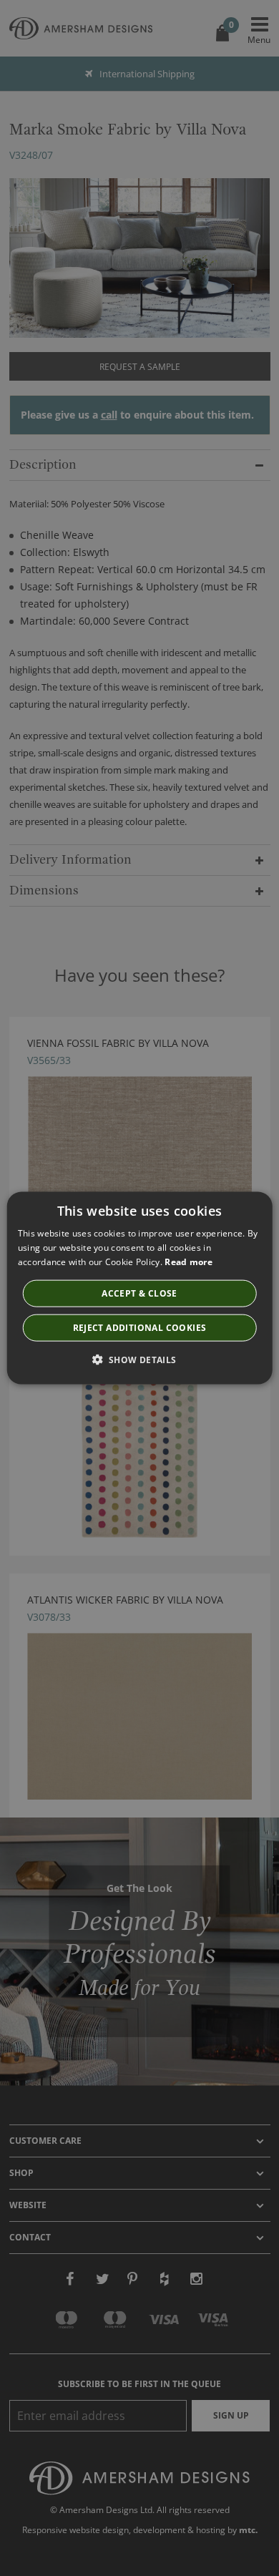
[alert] (139, 1288)
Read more (189, 1262)
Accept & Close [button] (139, 1293)
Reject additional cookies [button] (140, 1327)
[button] (139, 1359)
